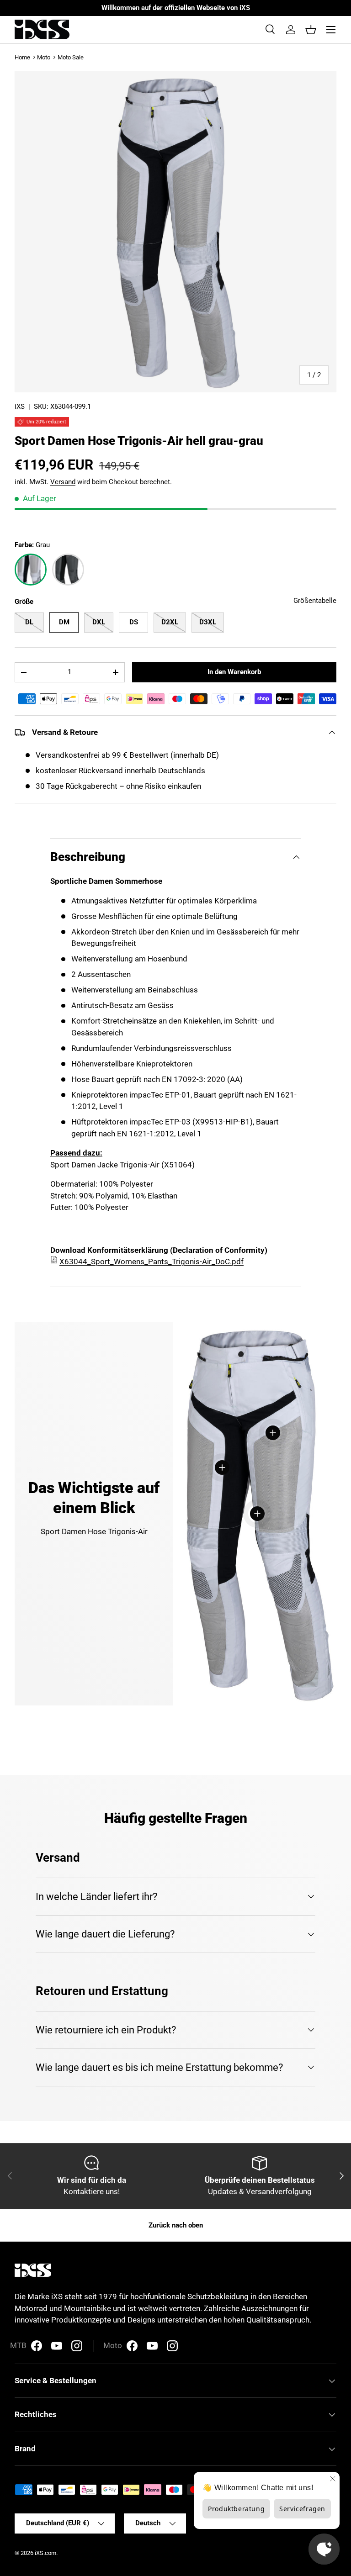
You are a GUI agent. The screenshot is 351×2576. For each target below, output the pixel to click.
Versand (63, 482)
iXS (20, 406)
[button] (311, 30)
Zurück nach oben (176, 2225)
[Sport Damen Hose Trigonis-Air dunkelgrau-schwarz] (68, 570)
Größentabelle (315, 601)
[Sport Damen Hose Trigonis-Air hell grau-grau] (31, 570)
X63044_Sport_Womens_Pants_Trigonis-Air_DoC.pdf (152, 1262)
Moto (44, 57)
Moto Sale (71, 57)
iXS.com (45, 2553)
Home (22, 57)
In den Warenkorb (234, 672)
